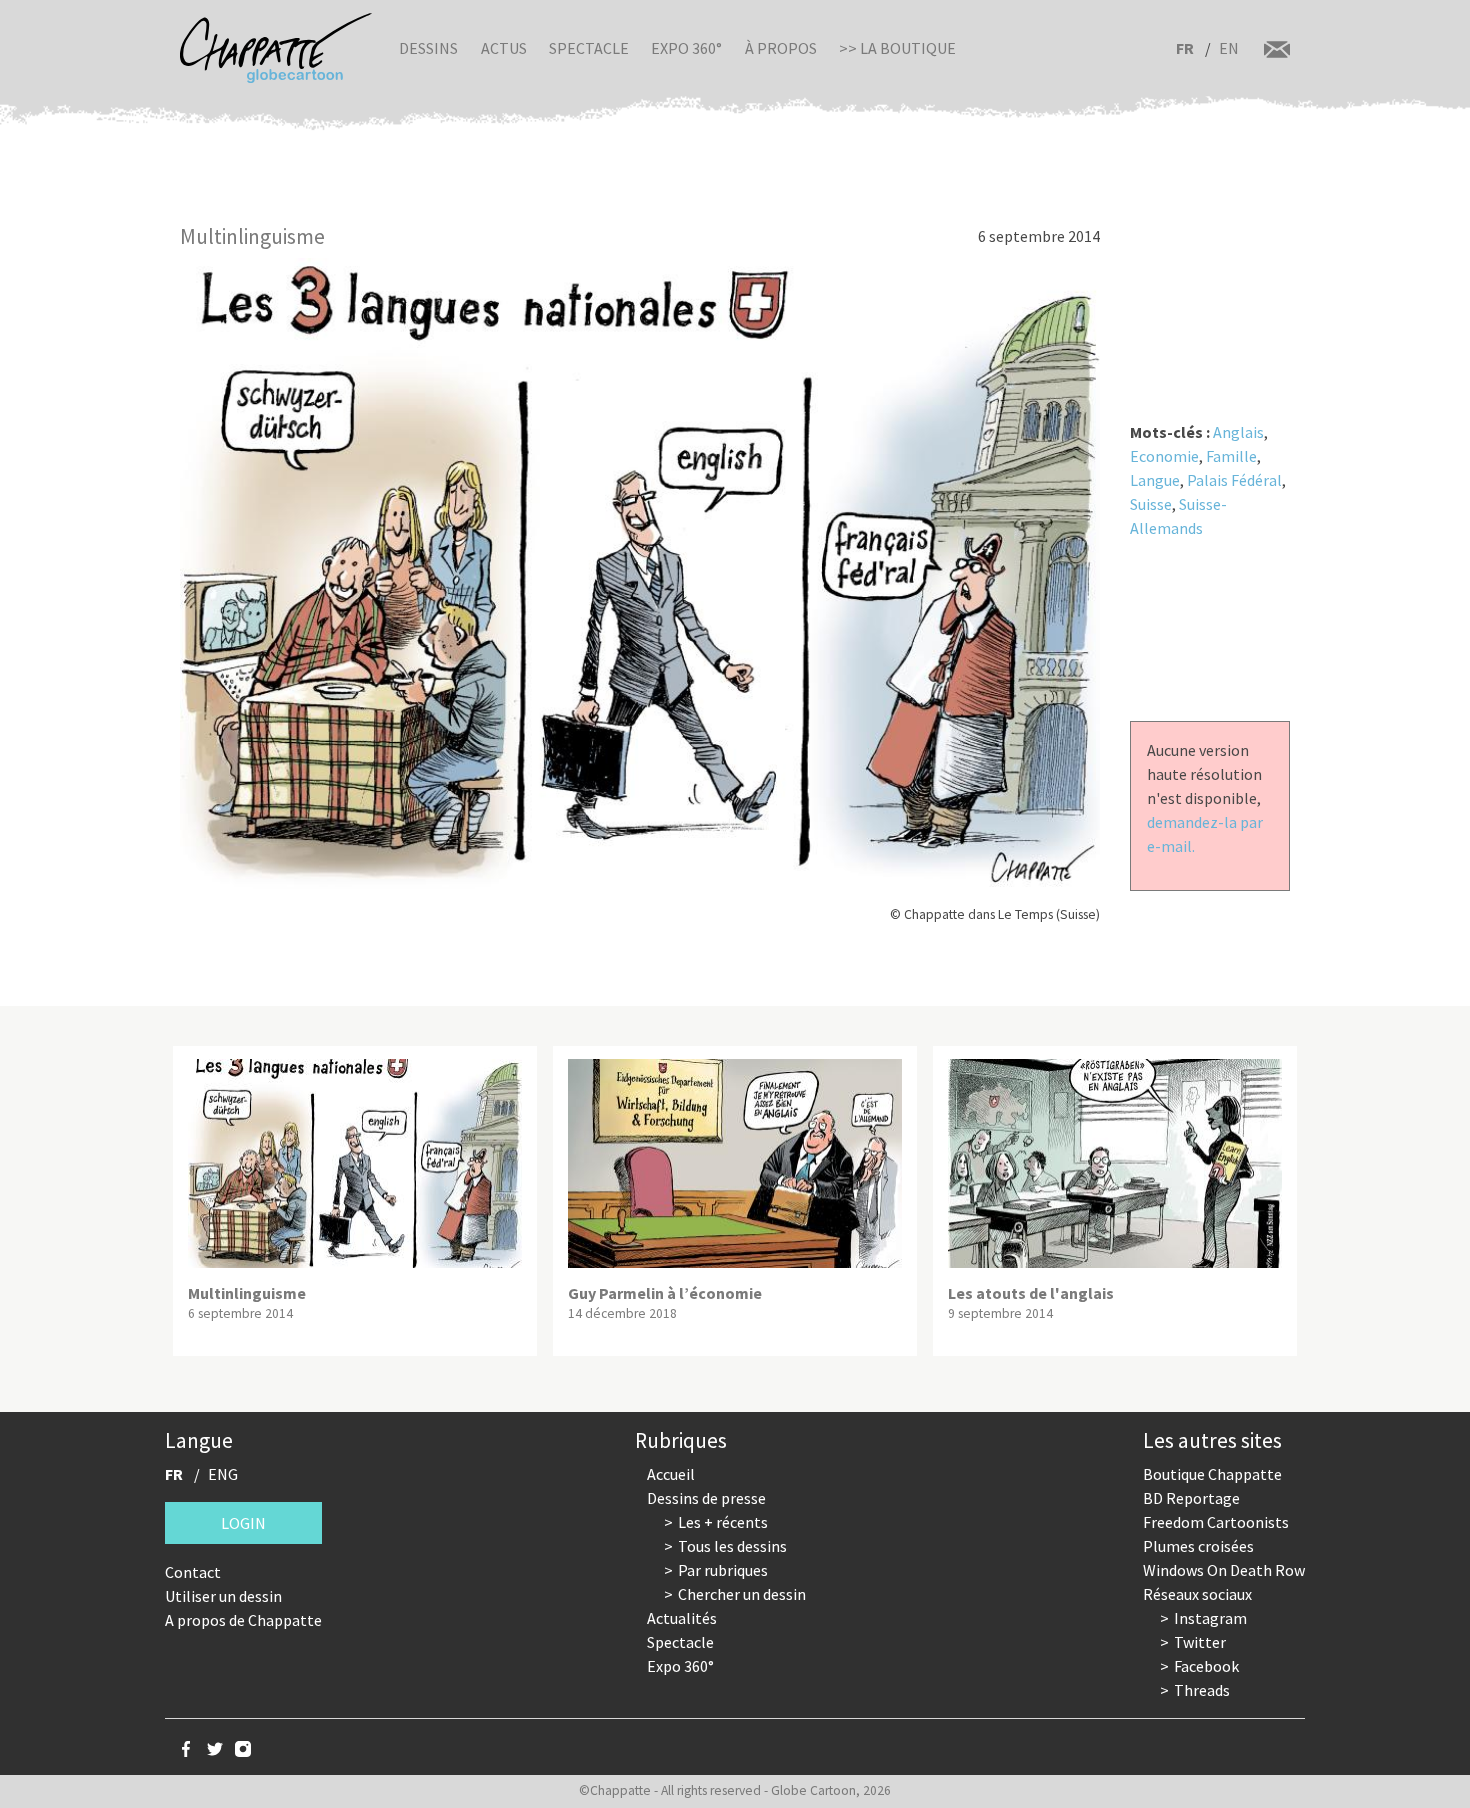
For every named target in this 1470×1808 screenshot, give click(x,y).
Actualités (682, 1618)
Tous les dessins (732, 1546)
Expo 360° (686, 48)
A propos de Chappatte (243, 1620)
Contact (193, 1572)
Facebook (1206, 1666)
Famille (1231, 456)
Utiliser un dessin (223, 1596)
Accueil (671, 1474)
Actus (504, 48)
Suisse (1151, 504)
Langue (1155, 480)
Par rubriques (723, 1570)
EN (1229, 48)
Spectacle (589, 48)
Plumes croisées (1198, 1546)
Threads (1202, 1690)
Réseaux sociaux (1197, 1594)
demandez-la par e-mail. (1205, 834)
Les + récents (723, 1522)
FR (1185, 48)
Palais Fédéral (1234, 480)
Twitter (1200, 1642)
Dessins (428, 48)
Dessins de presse (706, 1498)
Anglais (1238, 432)
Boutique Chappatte (1212, 1474)
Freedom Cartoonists (1216, 1522)
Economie (1164, 456)
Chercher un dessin (742, 1594)
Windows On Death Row (1224, 1570)
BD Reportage (1191, 1498)
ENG (223, 1474)
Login (243, 1523)
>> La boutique (897, 48)
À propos (781, 48)
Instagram (1210, 1618)
